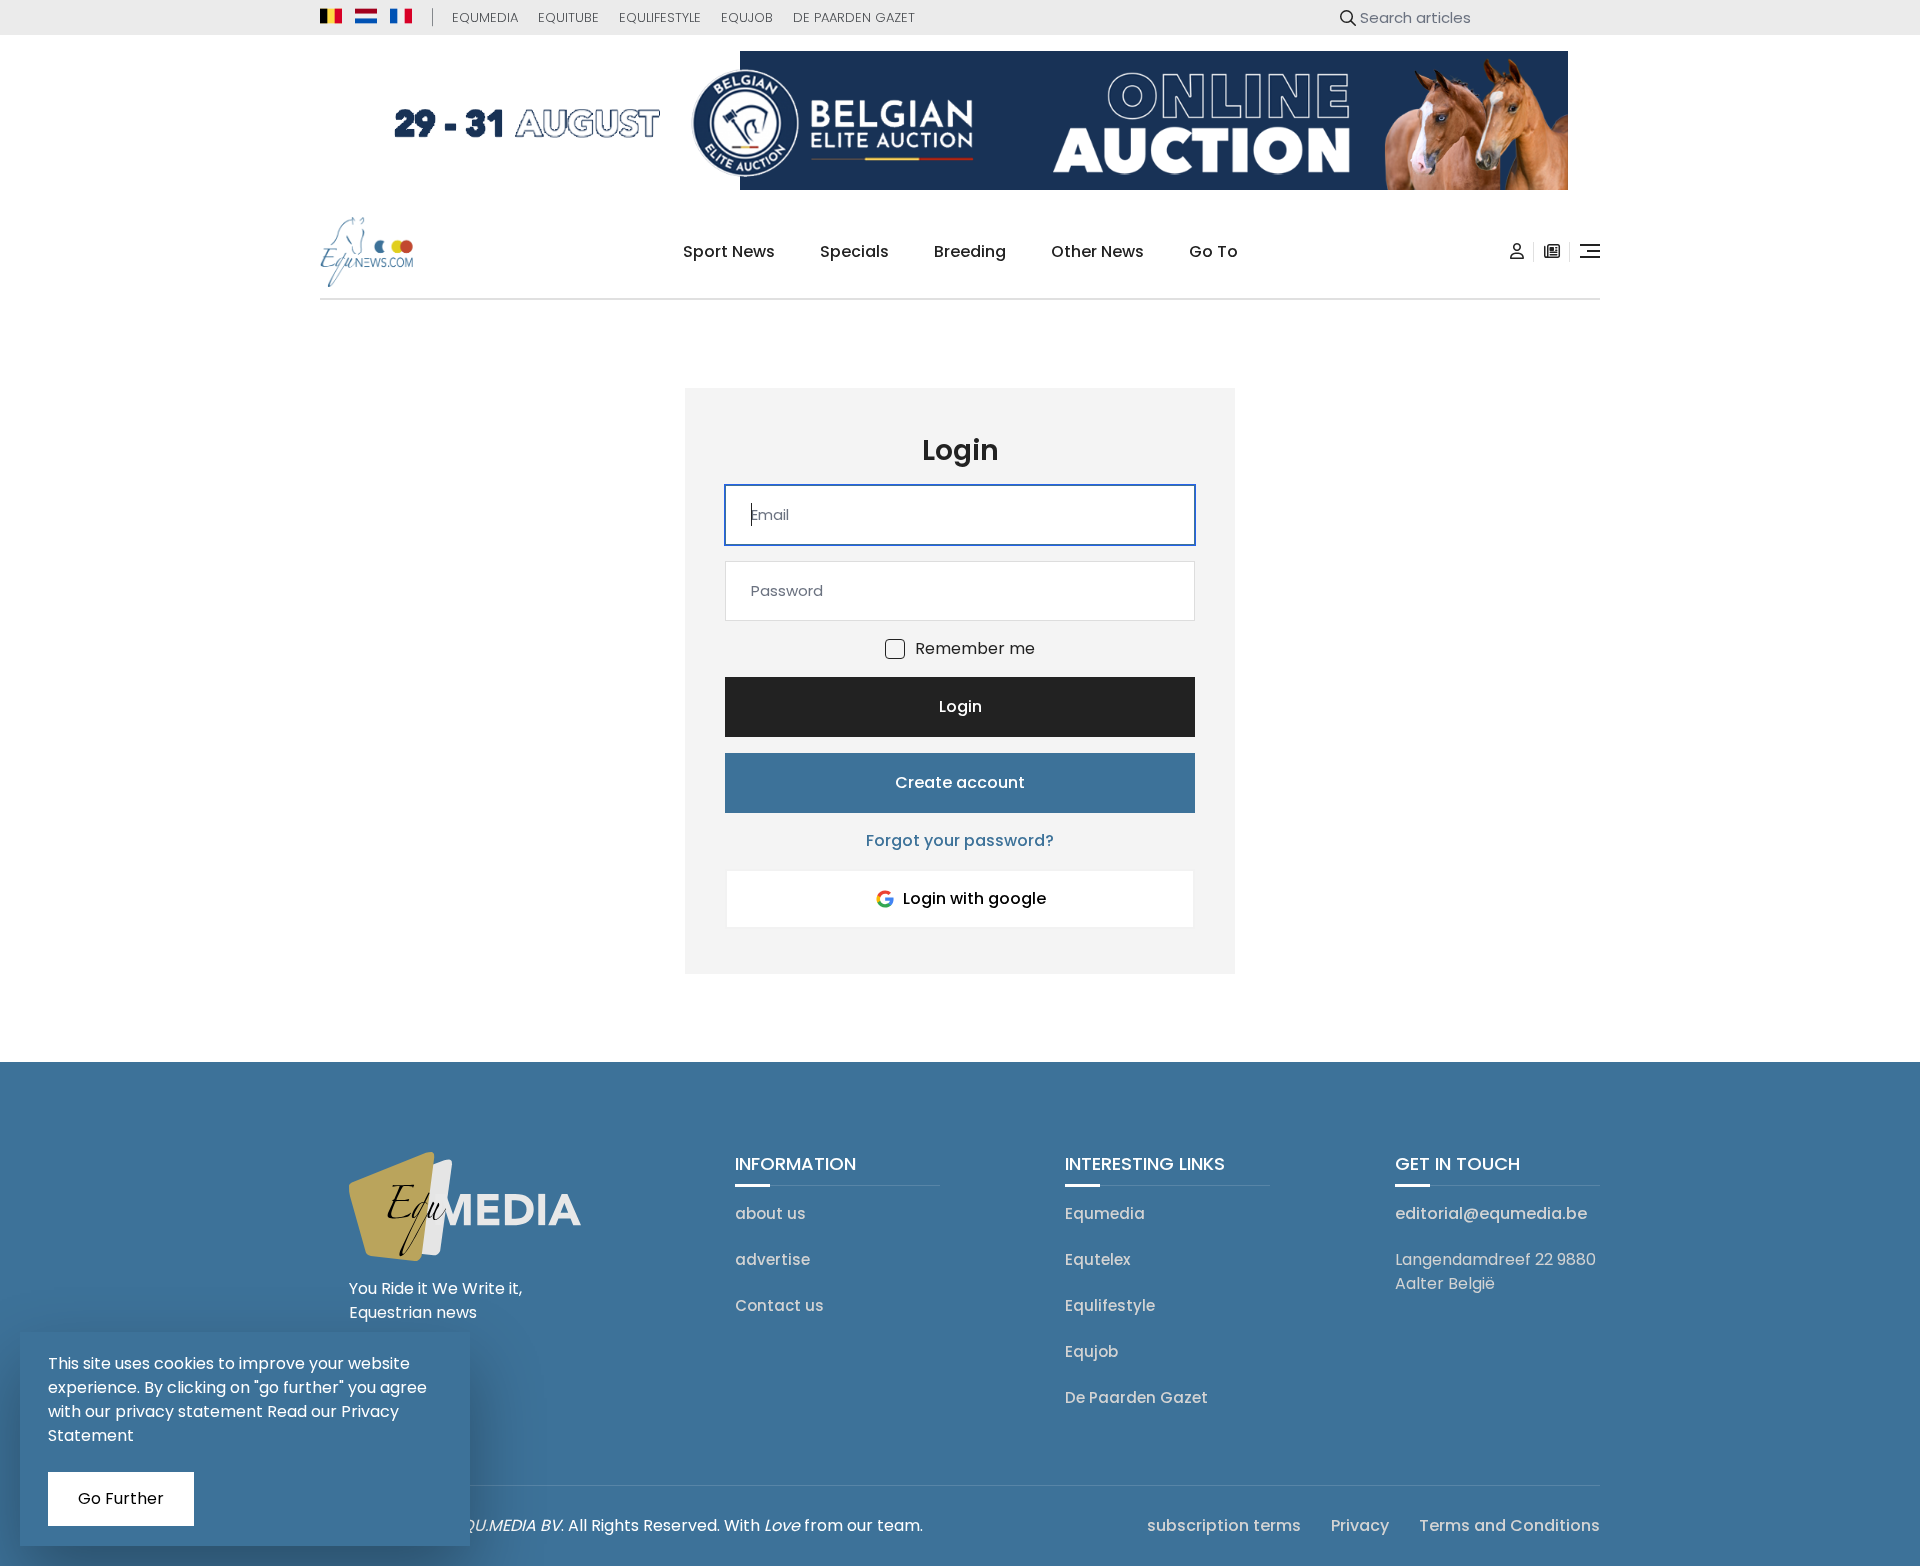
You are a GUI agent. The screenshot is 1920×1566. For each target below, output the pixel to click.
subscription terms (1224, 1525)
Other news (1097, 251)
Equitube (568, 17)
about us (770, 1213)
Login (960, 706)
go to (1213, 251)
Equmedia (485, 17)
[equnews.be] (331, 16)
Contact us (779, 1305)
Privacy (1360, 1525)
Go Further (121, 1498)
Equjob (747, 17)
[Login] (1517, 252)
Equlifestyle (660, 17)
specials (854, 251)
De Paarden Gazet (854, 17)
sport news (729, 251)
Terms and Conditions (1509, 1525)
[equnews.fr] (401, 16)
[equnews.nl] (366, 16)
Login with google (974, 898)
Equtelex (1097, 1259)
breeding (970, 251)
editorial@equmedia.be (1491, 1213)
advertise (772, 1259)
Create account (960, 782)
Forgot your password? (960, 840)
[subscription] (1552, 252)
